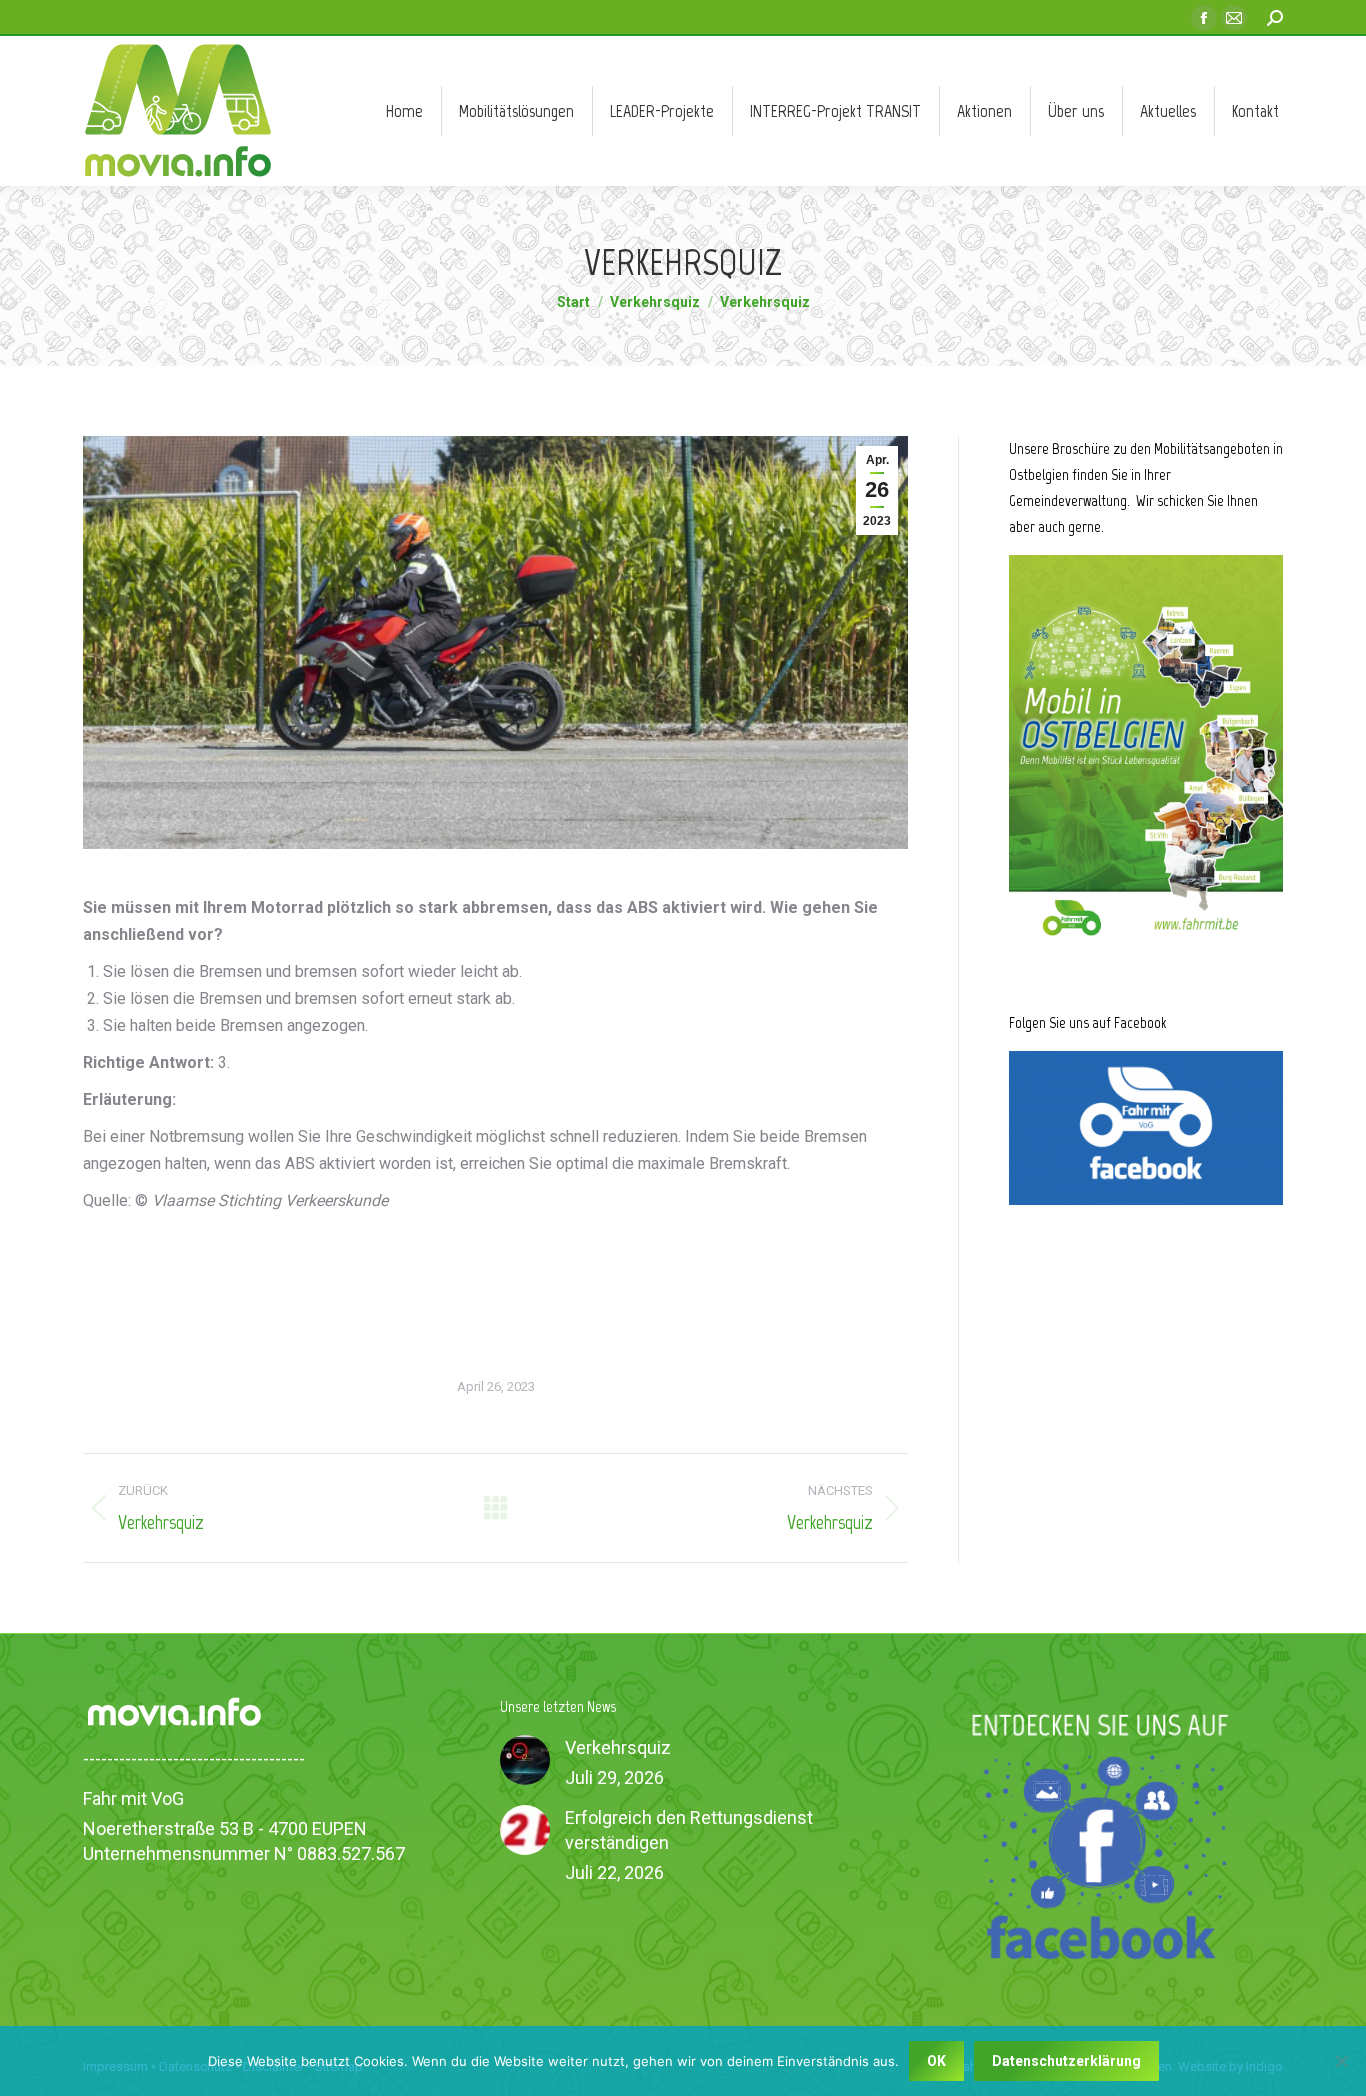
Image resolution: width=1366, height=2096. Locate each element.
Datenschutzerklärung (1066, 2061)
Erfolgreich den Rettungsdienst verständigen (689, 1830)
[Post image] (525, 1760)
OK (936, 2061)
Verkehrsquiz (618, 1747)
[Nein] (1341, 2061)
